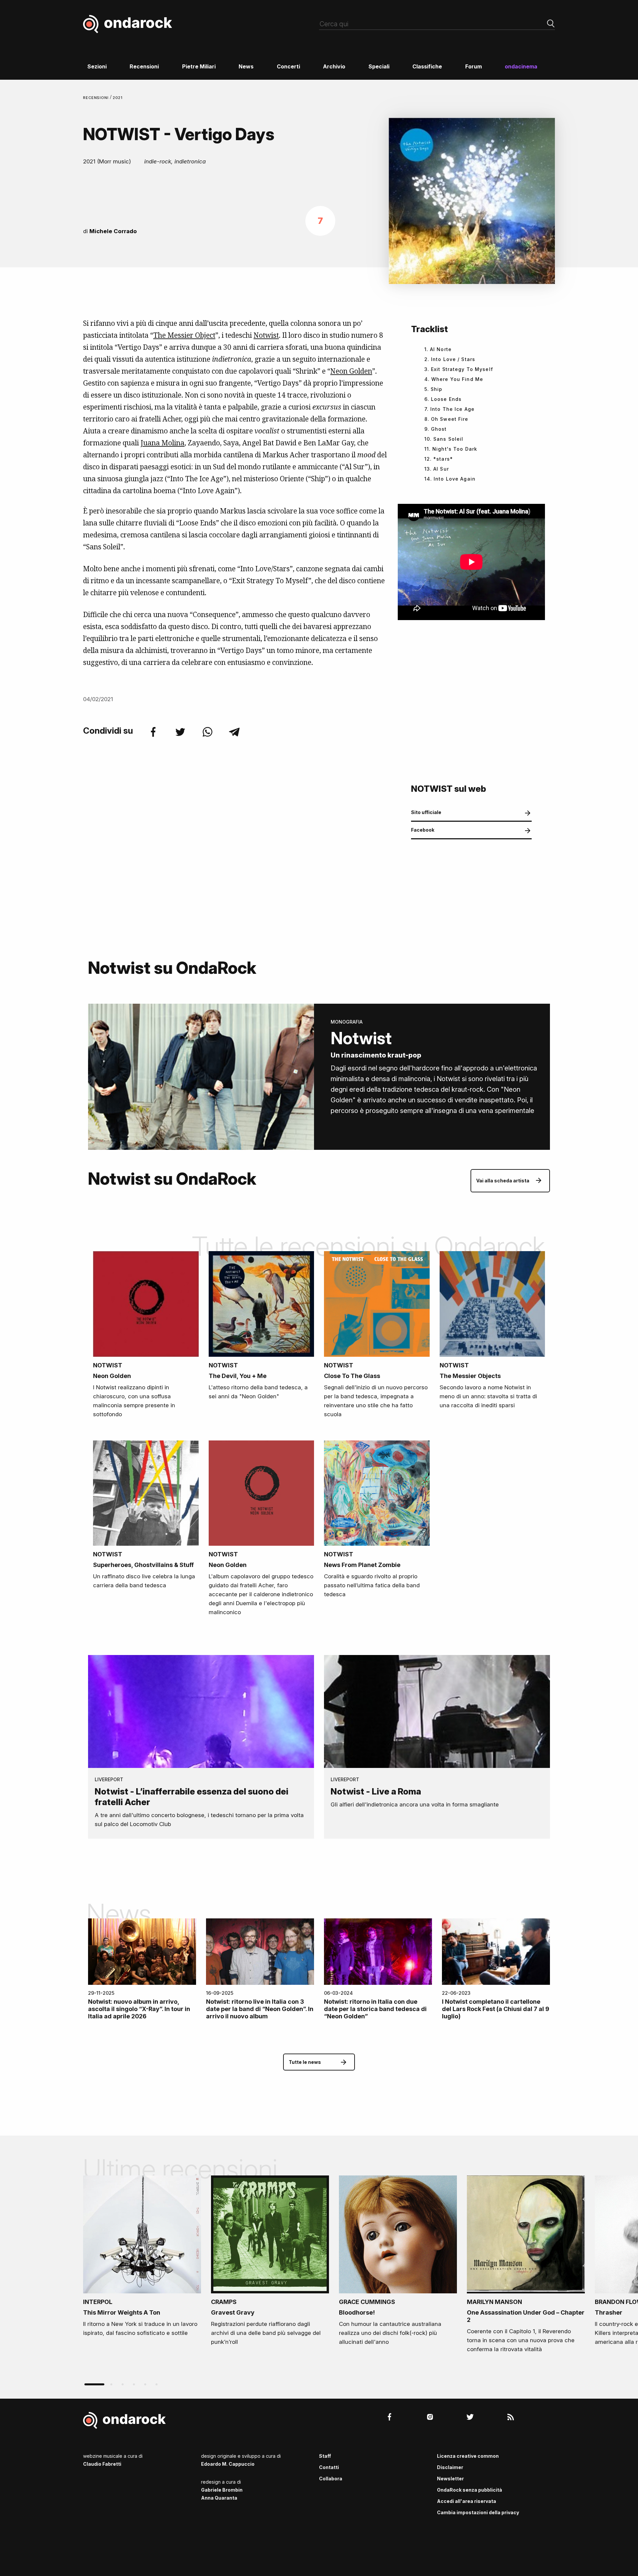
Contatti (329, 2467)
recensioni (97, 98)
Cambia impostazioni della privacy (478, 2512)
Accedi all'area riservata (467, 2501)
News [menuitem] (246, 66)
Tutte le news (305, 2062)
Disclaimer (450, 2467)
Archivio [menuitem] (334, 66)
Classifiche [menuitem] (427, 66)
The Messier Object (184, 335)
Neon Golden (351, 371)
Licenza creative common (468, 2456)
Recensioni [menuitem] (144, 66)
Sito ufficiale (426, 812)
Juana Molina (162, 443)
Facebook (423, 830)
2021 (118, 98)
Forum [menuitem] (474, 66)
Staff (325, 2456)
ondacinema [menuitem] (521, 66)
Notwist (266, 335)
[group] (142, 2258)
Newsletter (450, 2479)
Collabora (331, 2479)
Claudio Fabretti (102, 2464)
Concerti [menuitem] (288, 66)
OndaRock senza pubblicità (470, 2490)
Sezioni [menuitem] (97, 66)
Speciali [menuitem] (379, 66)
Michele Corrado (113, 231)
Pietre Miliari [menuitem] (199, 66)
